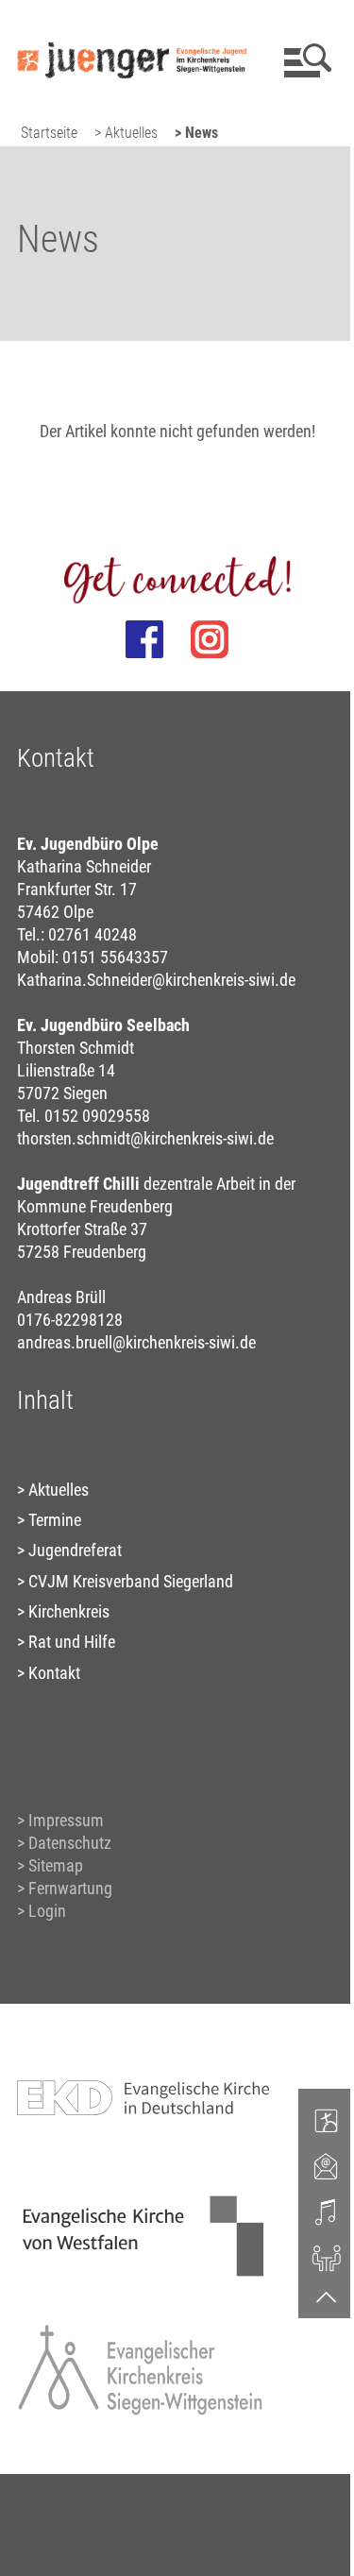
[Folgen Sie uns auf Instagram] (210, 639)
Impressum (66, 1820)
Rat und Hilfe (72, 1642)
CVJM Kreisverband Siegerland (131, 1581)
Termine (55, 1520)
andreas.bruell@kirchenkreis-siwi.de (136, 1342)
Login (47, 1911)
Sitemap (56, 1865)
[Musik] (327, 2212)
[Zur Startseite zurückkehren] (132, 24)
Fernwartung (70, 1888)
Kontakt (54, 1673)
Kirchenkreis (69, 1611)
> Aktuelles (126, 133)
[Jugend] (327, 2120)
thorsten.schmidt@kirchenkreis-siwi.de (145, 1138)
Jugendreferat (75, 1550)
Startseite (49, 133)
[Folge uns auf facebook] (144, 639)
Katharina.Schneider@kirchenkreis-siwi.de (156, 980)
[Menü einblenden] (304, 60)
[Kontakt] (327, 2165)
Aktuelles (59, 1490)
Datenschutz (70, 1843)
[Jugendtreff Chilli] (327, 2257)
